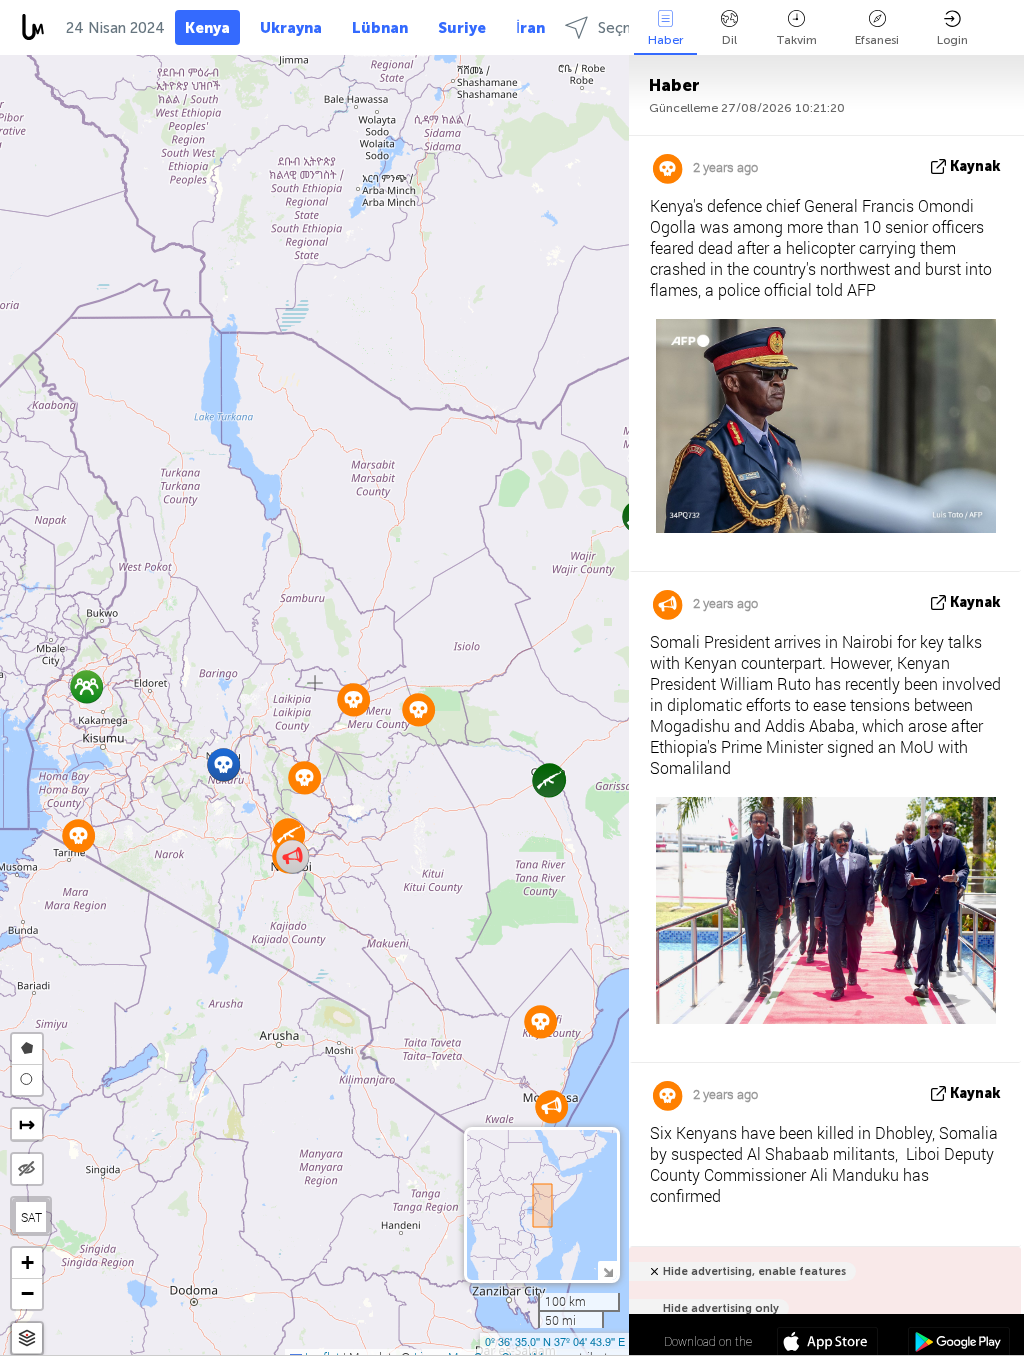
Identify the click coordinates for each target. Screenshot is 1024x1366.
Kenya (207, 28)
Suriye (462, 28)
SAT (31, 1217)
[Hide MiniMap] (607, 1270)
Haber (665, 40)
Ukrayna (291, 28)
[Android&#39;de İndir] (958, 1344)
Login (952, 40)
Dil (729, 40)
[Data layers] (27, 1338)
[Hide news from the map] (27, 1169)
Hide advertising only (721, 1308)
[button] (223, 764)
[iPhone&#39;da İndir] (827, 1344)
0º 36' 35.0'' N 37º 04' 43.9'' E (555, 1341)
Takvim (796, 40)
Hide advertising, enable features (754, 1271)
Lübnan (380, 28)
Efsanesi (877, 40)
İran (530, 28)
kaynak (975, 166)
